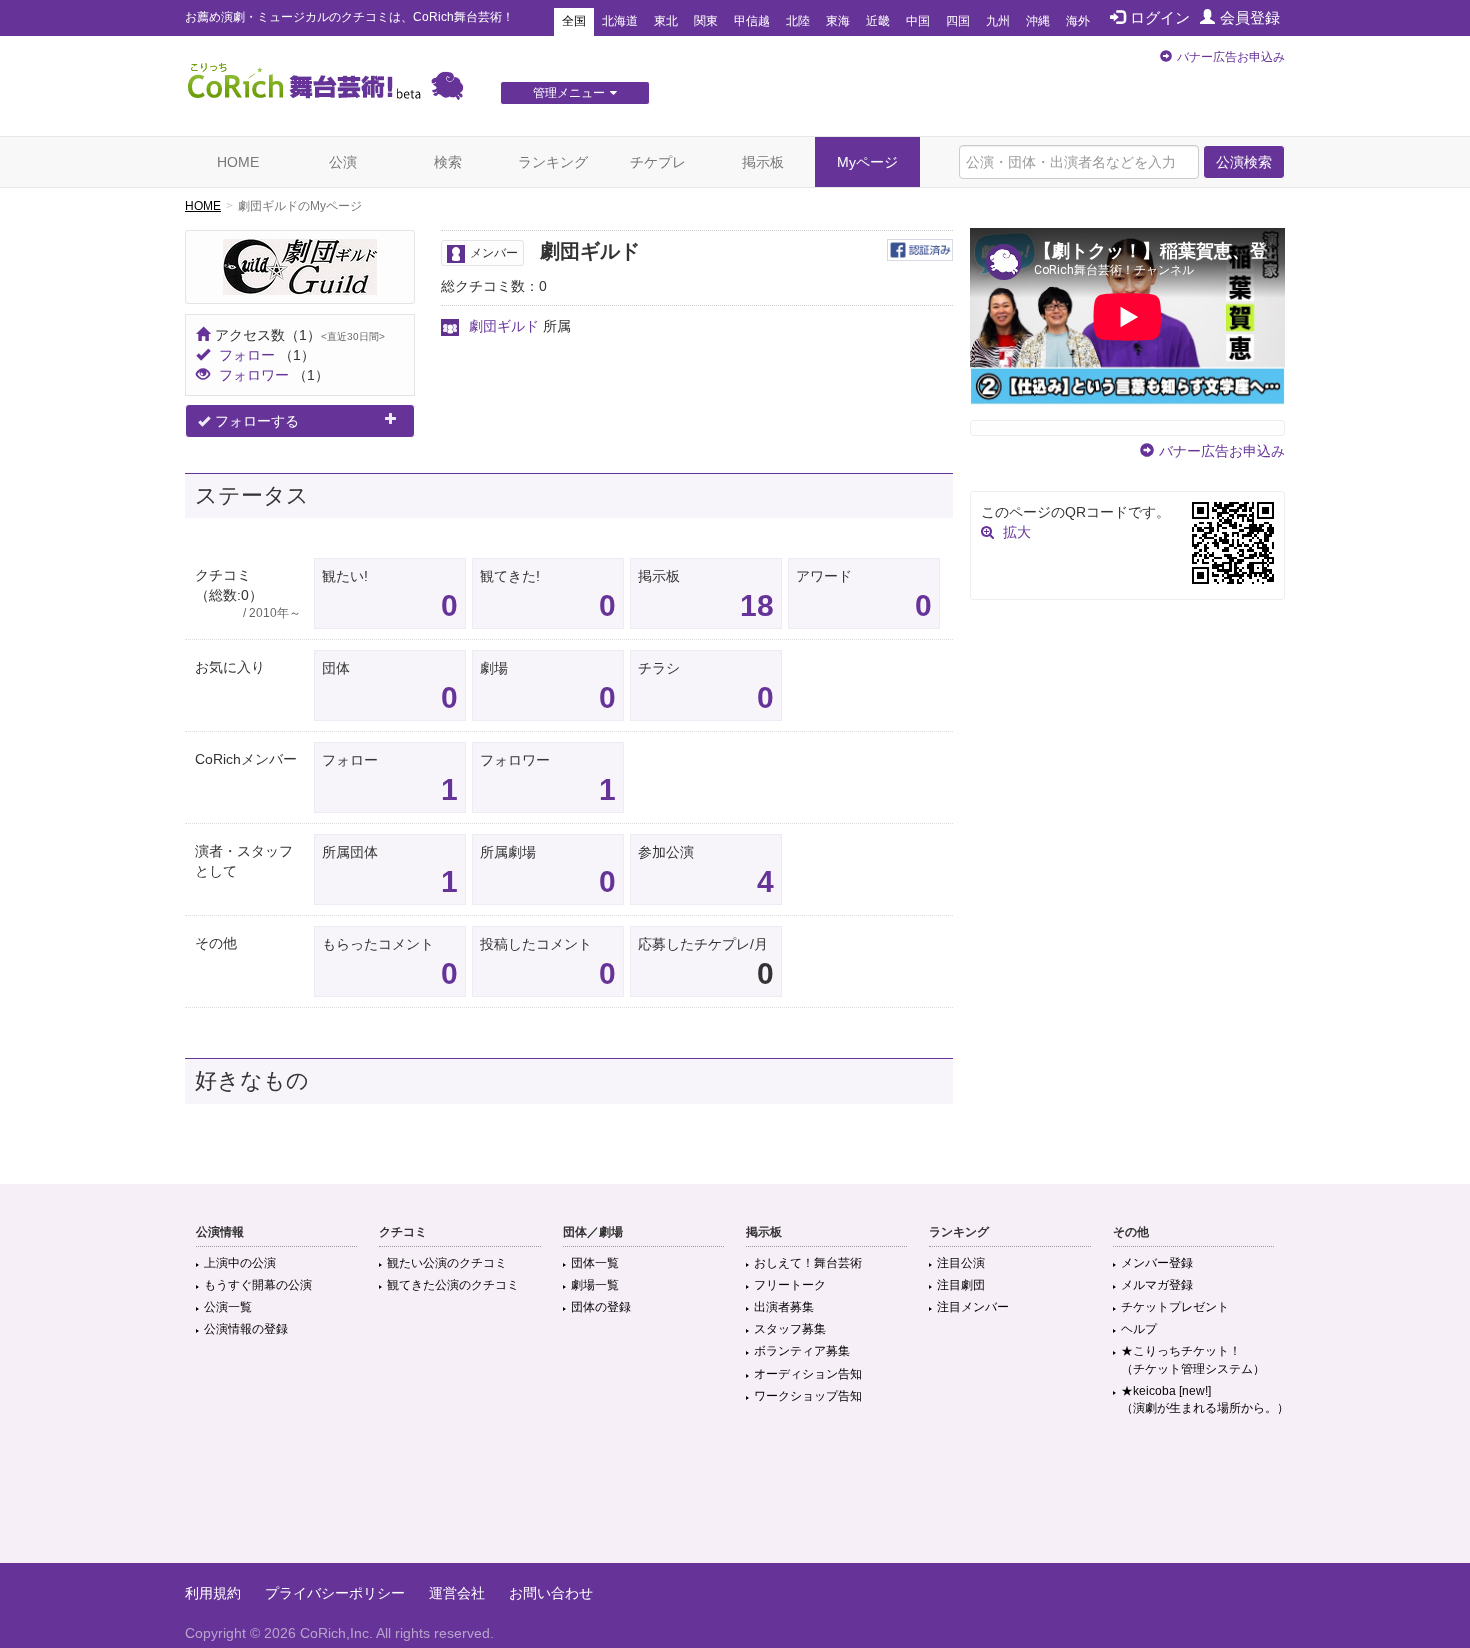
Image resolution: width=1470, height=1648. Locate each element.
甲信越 (752, 21)
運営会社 (457, 1593)
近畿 (878, 21)
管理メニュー (569, 93)
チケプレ (658, 162)
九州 (998, 21)
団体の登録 (601, 1307)
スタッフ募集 (790, 1329)
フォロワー (254, 375)
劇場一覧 (595, 1285)
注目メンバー (973, 1307)
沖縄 (1038, 21)
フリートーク (790, 1285)
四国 (958, 21)
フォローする (257, 421)
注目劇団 (961, 1285)
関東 (706, 21)
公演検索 (1244, 162)
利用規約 (213, 1593)
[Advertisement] (735, 1498)
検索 (448, 162)
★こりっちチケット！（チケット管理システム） (1193, 1359)
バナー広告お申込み (1231, 57)
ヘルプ (1139, 1329)
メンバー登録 (1157, 1263)
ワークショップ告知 (808, 1396)
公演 (343, 162)
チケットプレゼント (1175, 1307)
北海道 (620, 21)
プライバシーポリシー (335, 1593)
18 (757, 605)
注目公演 (961, 1263)
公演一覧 (228, 1307)
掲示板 (763, 162)
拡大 (1017, 532)
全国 (574, 21)
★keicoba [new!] (1205, 1399)
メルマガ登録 (1157, 1285)
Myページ (867, 162)
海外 (1078, 21)
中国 (918, 21)
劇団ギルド (504, 326)
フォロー (247, 355)
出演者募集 (784, 1307)
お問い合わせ (551, 1593)
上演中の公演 (240, 1263)
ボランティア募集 (802, 1351)
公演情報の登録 (246, 1329)
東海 (838, 21)
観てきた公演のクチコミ (453, 1285)
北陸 (798, 21)
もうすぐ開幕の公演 (258, 1285)
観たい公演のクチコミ (447, 1263)
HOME (238, 162)
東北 (666, 21)
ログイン (1160, 17)
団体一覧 (595, 1263)
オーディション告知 (808, 1374)
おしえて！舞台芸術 (808, 1263)
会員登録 (1250, 17)
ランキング (553, 162)
